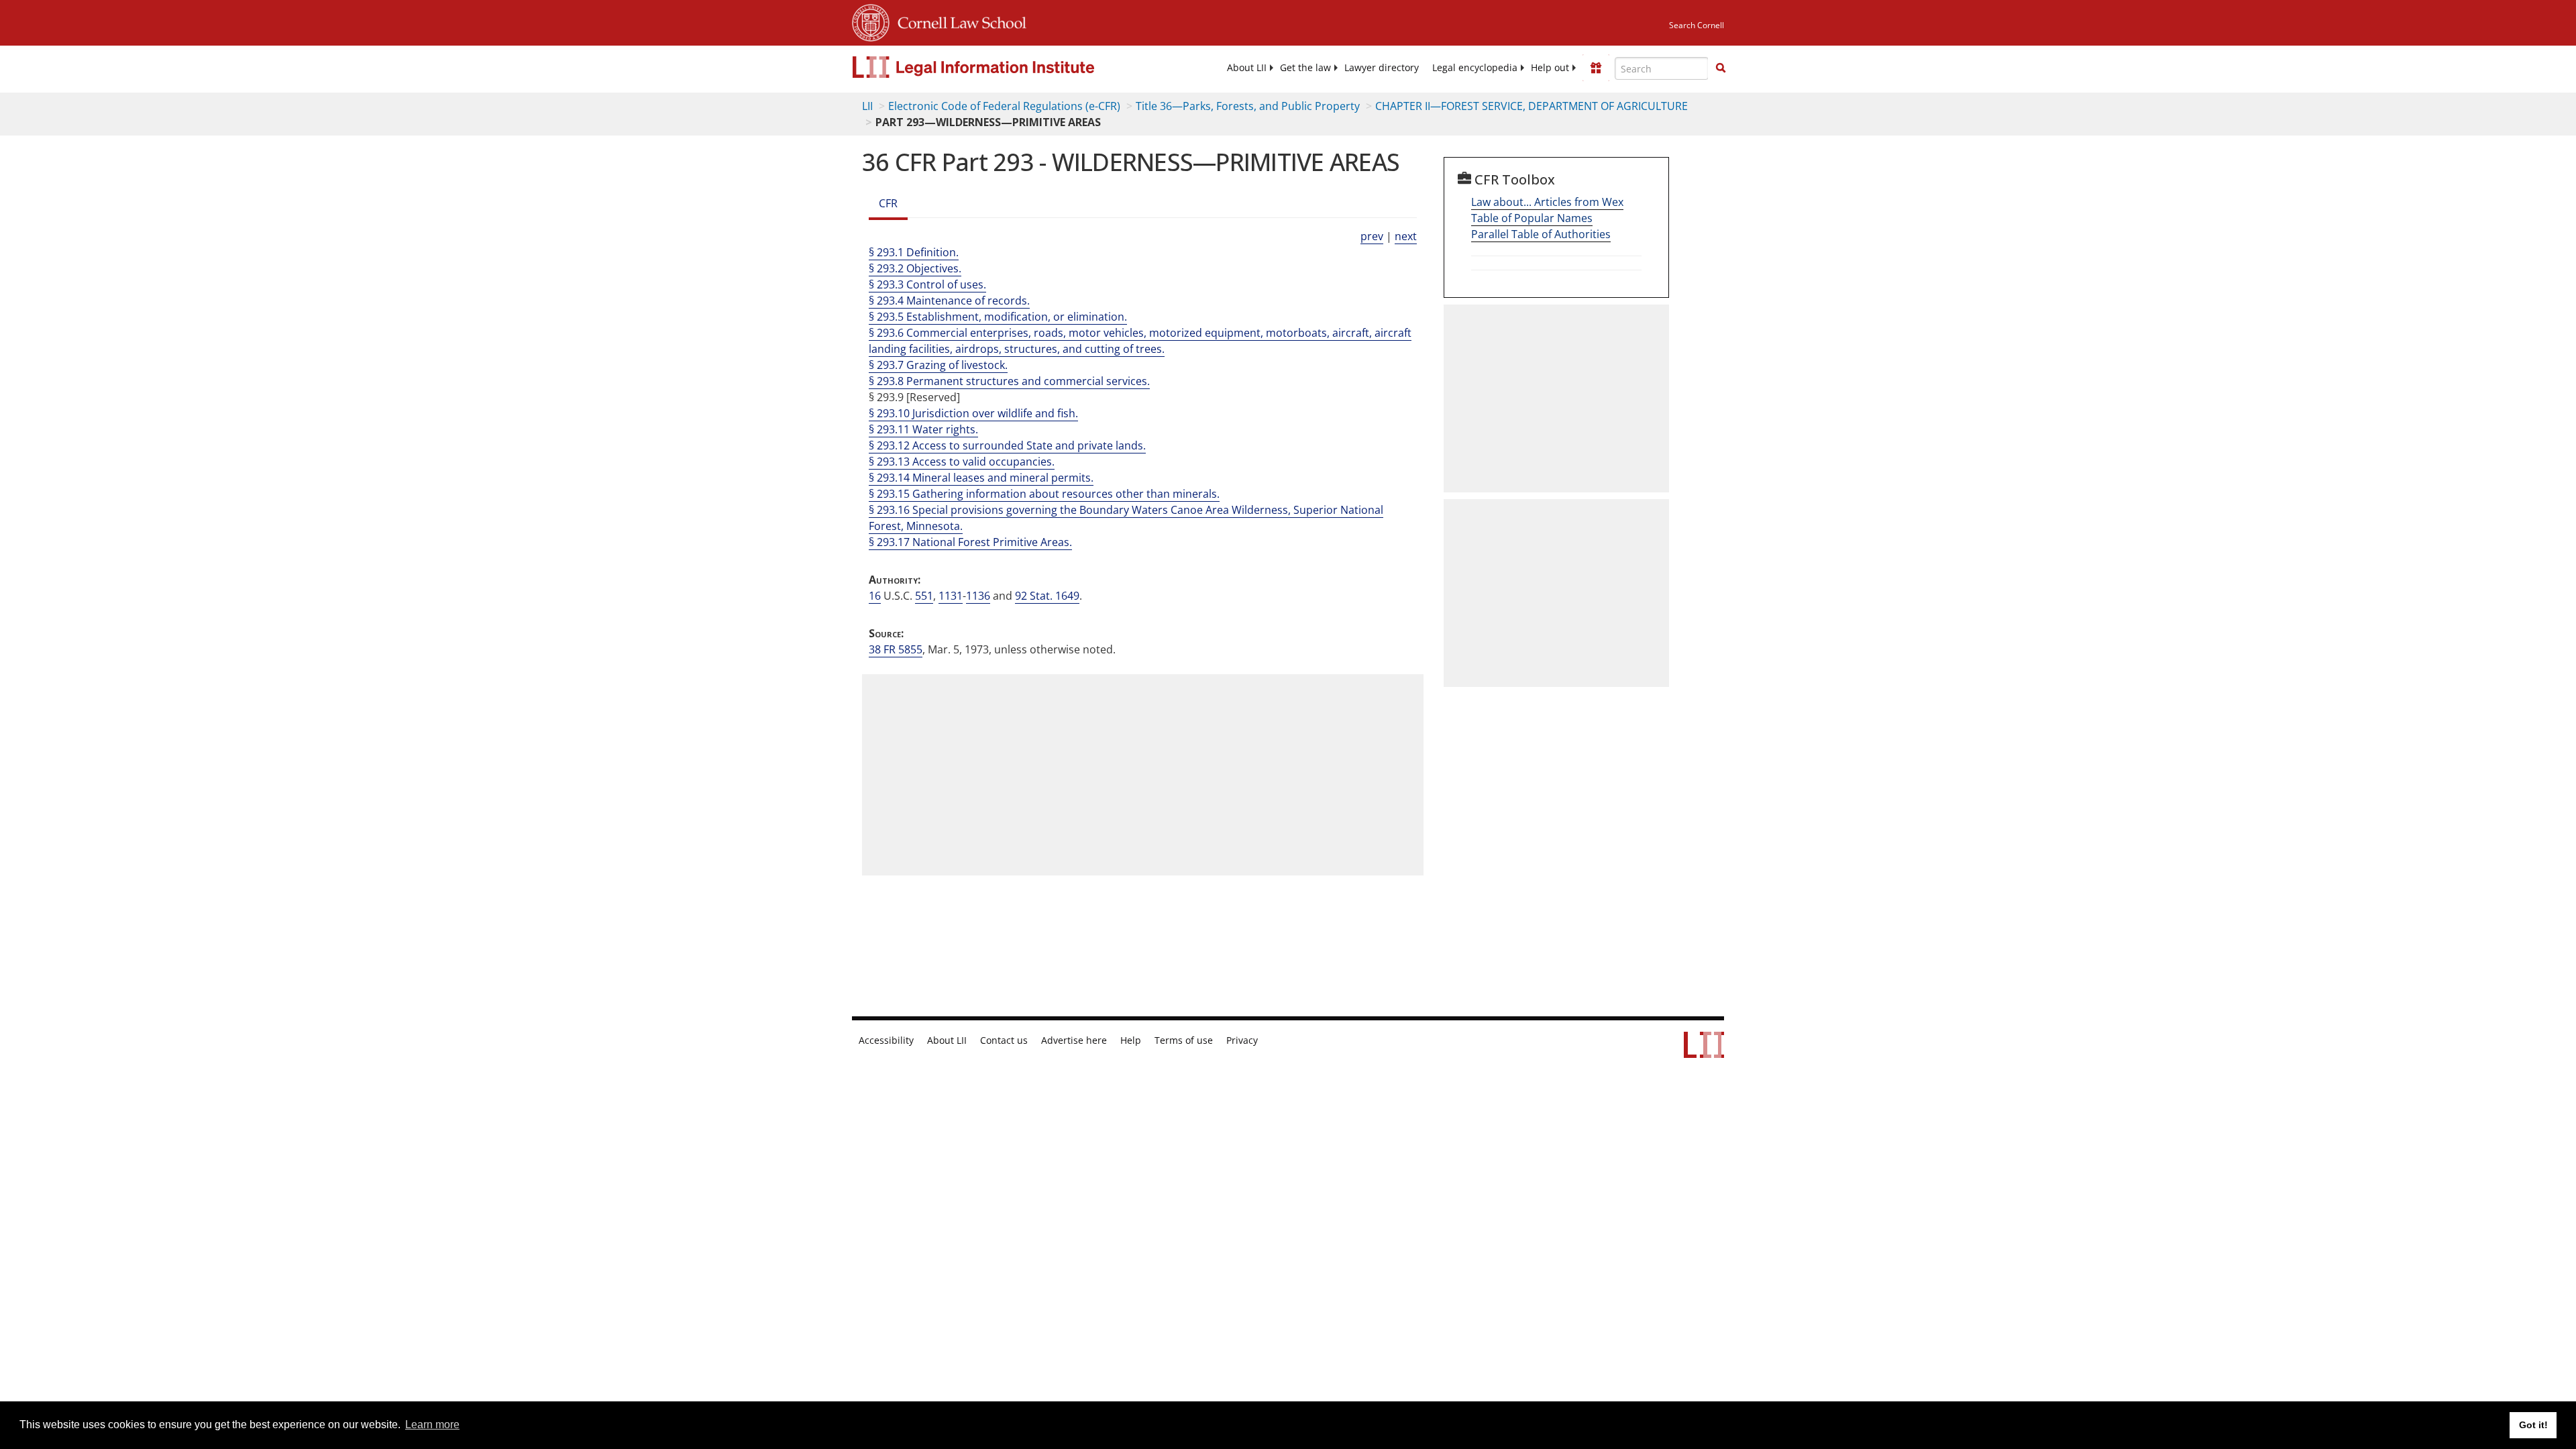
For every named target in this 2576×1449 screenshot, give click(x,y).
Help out (1550, 68)
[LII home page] (1704, 1051)
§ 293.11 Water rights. (923, 429)
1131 (951, 596)
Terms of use (1184, 1040)
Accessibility (886, 1040)
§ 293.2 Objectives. (915, 268)
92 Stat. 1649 (1047, 596)
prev (1372, 236)
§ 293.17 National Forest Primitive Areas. (970, 542)
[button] (1721, 68)
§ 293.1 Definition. (914, 252)
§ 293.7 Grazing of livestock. (938, 365)
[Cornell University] (871, 21)
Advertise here (1074, 1040)
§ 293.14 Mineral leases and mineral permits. (981, 478)
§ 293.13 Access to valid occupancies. (962, 462)
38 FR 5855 (896, 649)
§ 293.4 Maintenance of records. (949, 301)
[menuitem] (1247, 68)
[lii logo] (1003, 67)
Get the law (1305, 68)
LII (867, 106)
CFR (888, 203)
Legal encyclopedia (1475, 68)
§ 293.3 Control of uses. (927, 284)
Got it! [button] (2533, 1425)
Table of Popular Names (1532, 218)
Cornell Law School (958, 21)
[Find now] (1721, 68)
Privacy (1242, 1040)
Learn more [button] (432, 1425)
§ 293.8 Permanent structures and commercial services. (1009, 381)
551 (924, 596)
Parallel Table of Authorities (1541, 234)
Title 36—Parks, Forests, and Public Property (1248, 106)
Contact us (1004, 1040)
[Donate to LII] (1596, 68)
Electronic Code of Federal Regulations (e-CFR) (1004, 106)
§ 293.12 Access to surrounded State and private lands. (1007, 445)
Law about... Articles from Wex (1547, 202)
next (1406, 236)
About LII (1247, 68)
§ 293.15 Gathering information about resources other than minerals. (1044, 494)
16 (875, 596)
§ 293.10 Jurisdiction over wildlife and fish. (973, 413)
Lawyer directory (1382, 68)
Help (1131, 1040)
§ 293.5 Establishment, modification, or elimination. (998, 317)
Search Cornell (1697, 25)
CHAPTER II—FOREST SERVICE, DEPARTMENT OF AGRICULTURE (1532, 106)
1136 (978, 596)
